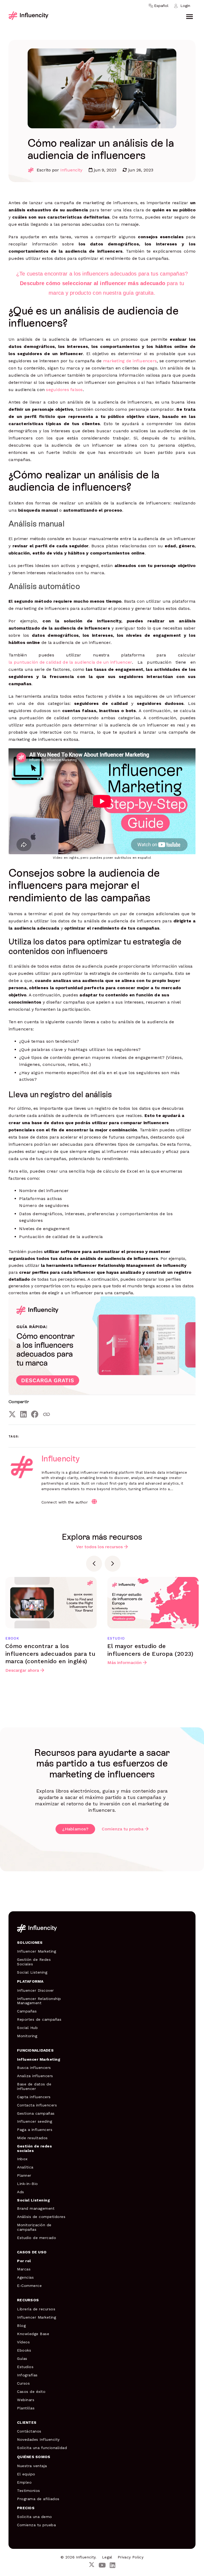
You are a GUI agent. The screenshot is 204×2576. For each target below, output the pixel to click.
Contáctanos (29, 2431)
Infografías (27, 2375)
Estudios (25, 2367)
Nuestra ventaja (32, 2466)
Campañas (27, 2011)
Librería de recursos (36, 2309)
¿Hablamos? (75, 1829)
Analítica (25, 2167)
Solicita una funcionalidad (42, 2448)
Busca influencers (34, 2068)
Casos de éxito (31, 2392)
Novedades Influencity (38, 2439)
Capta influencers (34, 2097)
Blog (21, 2326)
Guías (22, 2359)
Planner (24, 2175)
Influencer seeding (35, 2121)
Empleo (24, 2482)
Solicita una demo (35, 2517)
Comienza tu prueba (123, 1829)
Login (185, 6)
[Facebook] (35, 1414)
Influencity (71, 170)
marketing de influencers (130, 361)
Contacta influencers (37, 2105)
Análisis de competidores (41, 2217)
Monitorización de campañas (34, 2227)
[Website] (94, 1502)
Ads (21, 2192)
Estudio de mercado (37, 2238)
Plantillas (26, 2408)
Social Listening (32, 1972)
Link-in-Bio (27, 2184)
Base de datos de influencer (34, 2086)
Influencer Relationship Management (39, 2001)
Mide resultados (32, 2138)
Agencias (25, 2277)
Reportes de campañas (39, 2019)
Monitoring (27, 2036)
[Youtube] (102, 2565)
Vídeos (23, 2342)
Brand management (36, 2208)
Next (113, 1564)
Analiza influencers (35, 2076)
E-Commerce (29, 2286)
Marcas (24, 2269)
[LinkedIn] (24, 1414)
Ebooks (24, 2350)
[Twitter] (12, 1414)
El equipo (26, 2474)
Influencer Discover (35, 1990)
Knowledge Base (33, 2334)
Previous (94, 1564)
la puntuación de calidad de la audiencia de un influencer (70, 662)
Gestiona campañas (36, 2113)
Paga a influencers (35, 2130)
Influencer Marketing (37, 1951)
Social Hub (27, 2028)
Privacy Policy (131, 2557)
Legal (107, 2557)
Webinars (26, 2400)
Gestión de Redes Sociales (34, 1962)
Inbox (22, 2159)
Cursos (23, 2383)
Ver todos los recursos (99, 1547)
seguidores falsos (64, 390)
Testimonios (29, 2491)
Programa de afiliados (38, 2499)
